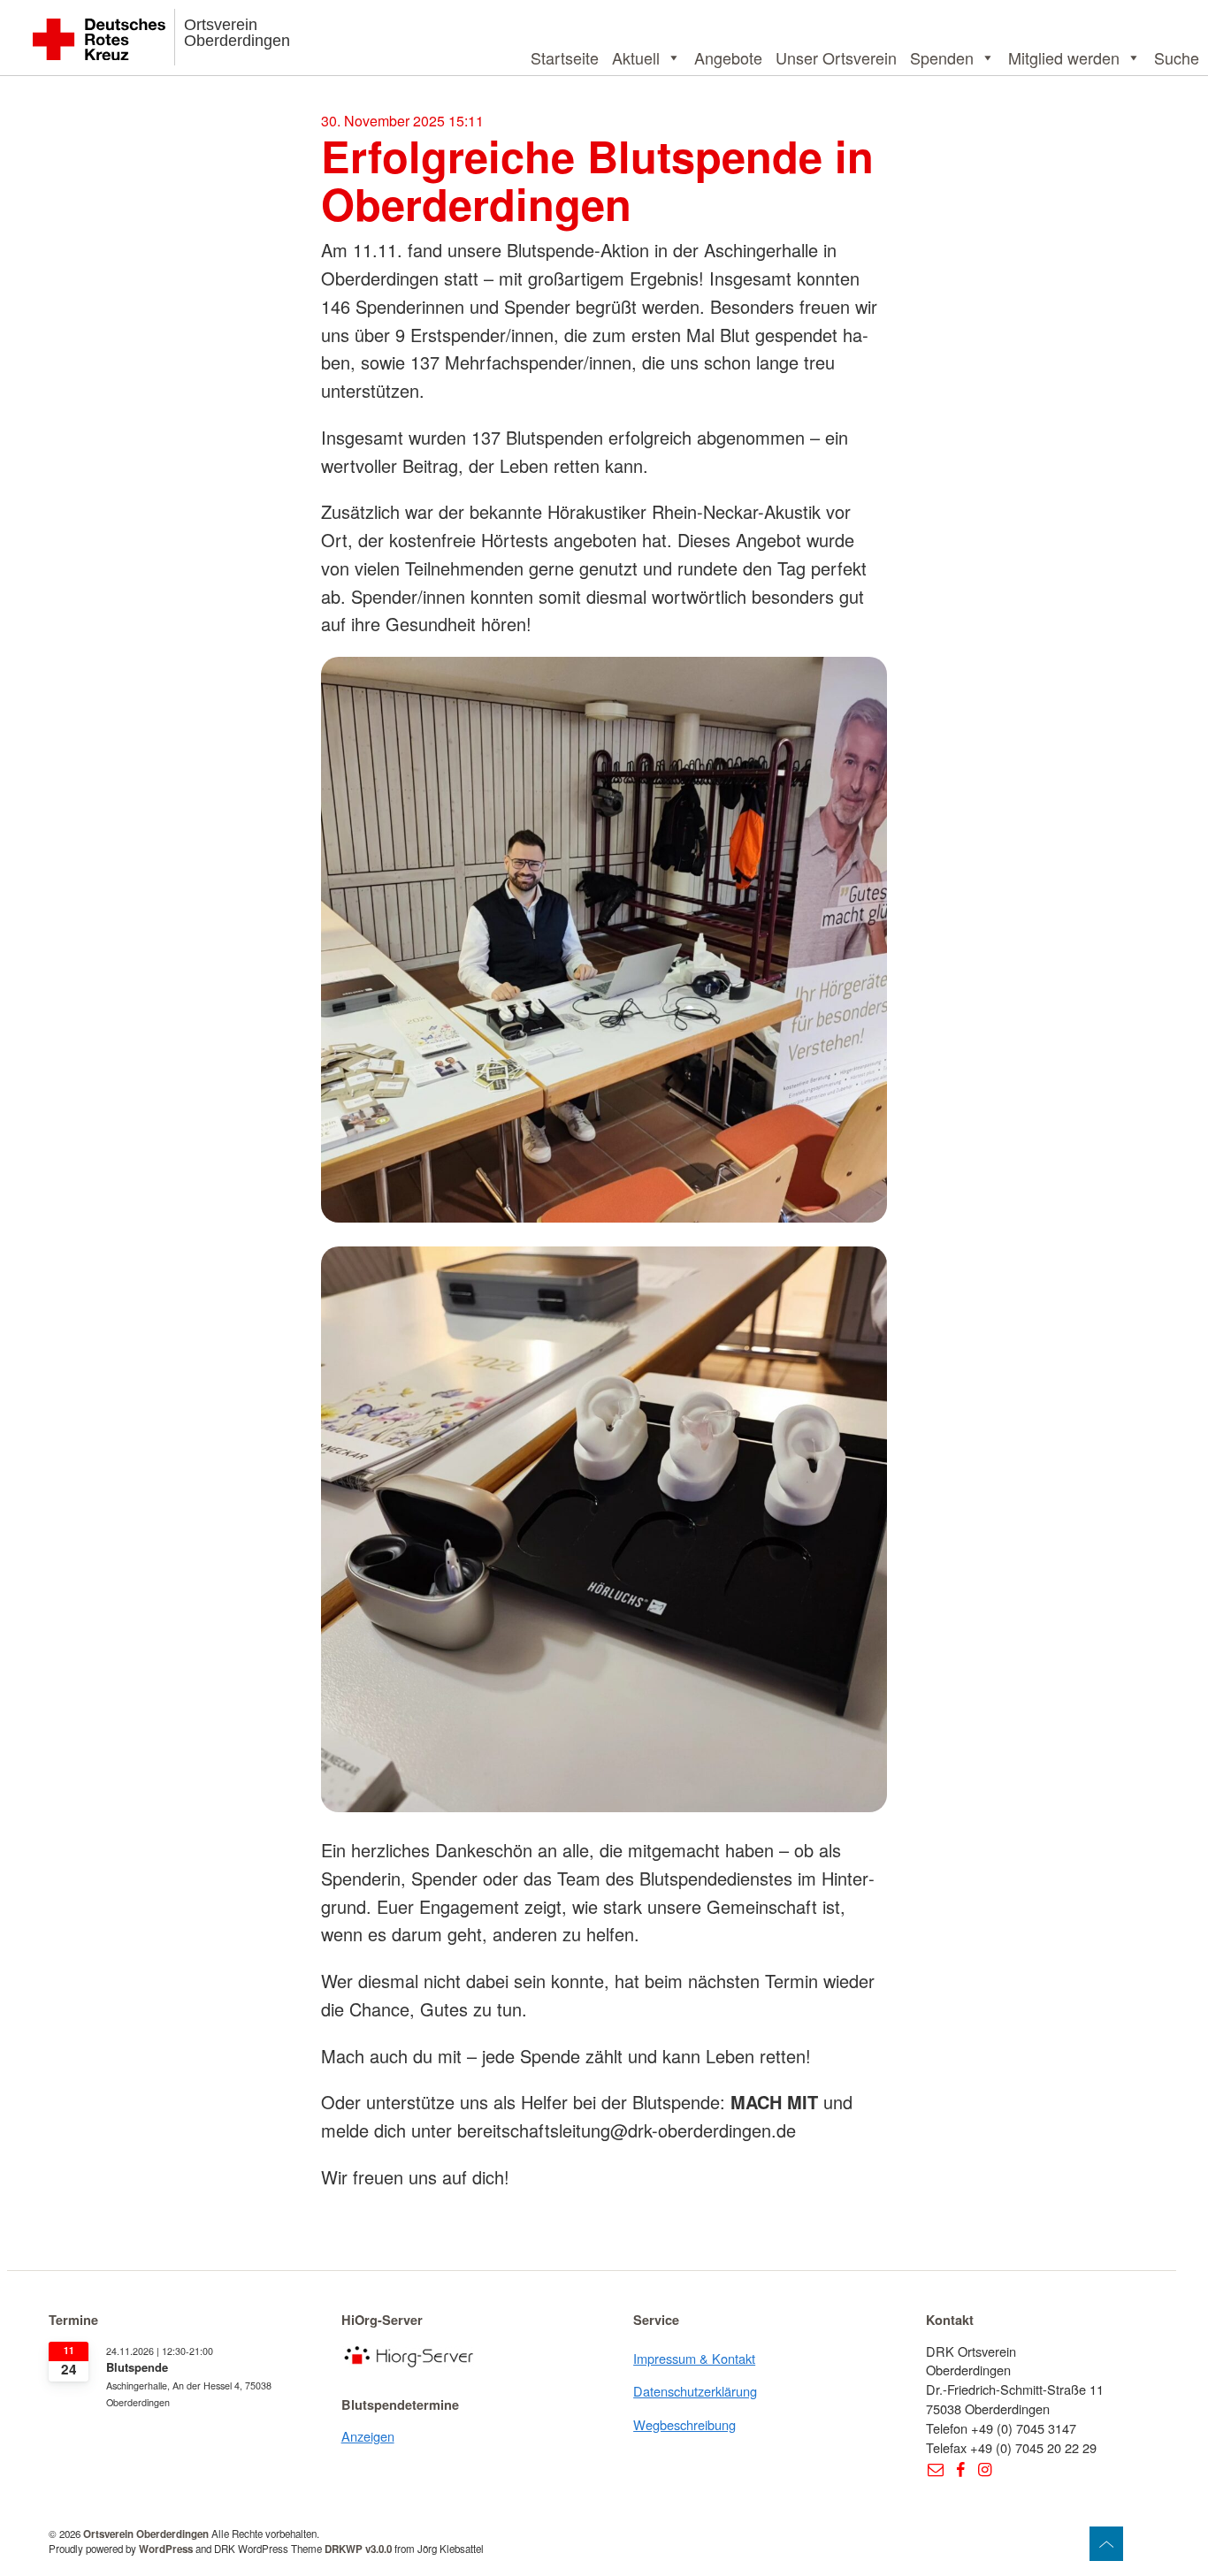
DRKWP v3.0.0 (358, 2549)
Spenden (942, 57)
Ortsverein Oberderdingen (237, 33)
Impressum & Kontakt (694, 2358)
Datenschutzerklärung (695, 2391)
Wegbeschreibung (684, 2424)
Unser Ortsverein (836, 57)
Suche (1177, 57)
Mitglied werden (1064, 57)
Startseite (565, 57)
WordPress (166, 2549)
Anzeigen (368, 2436)
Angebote (728, 57)
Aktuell (636, 57)
